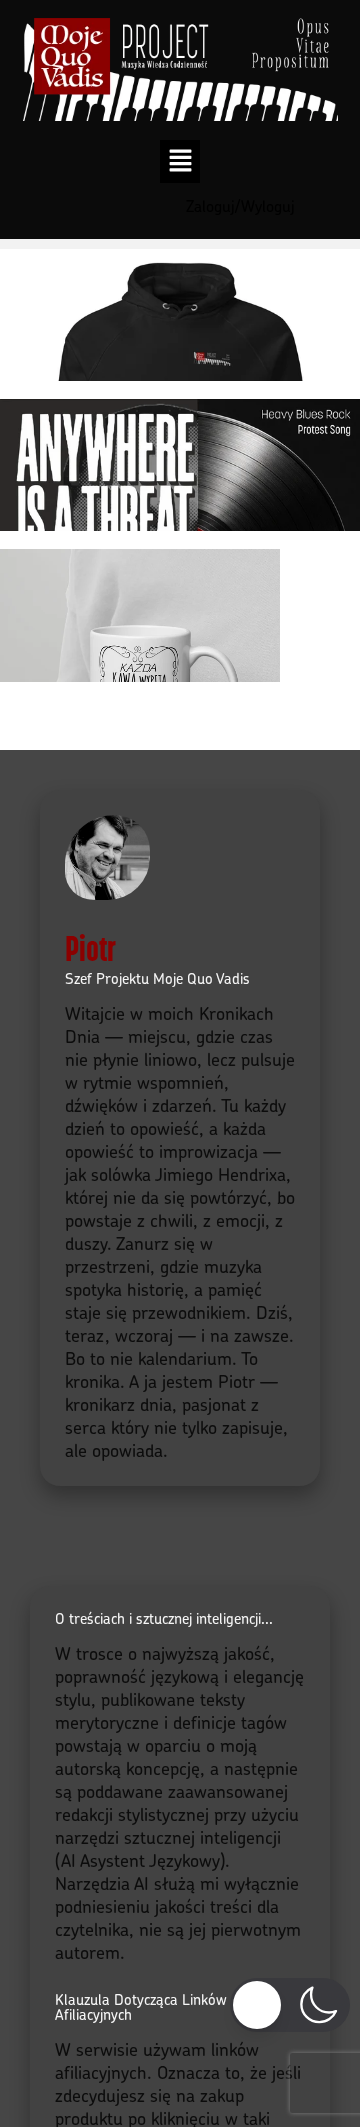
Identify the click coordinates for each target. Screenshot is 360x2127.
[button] (180, 161)
